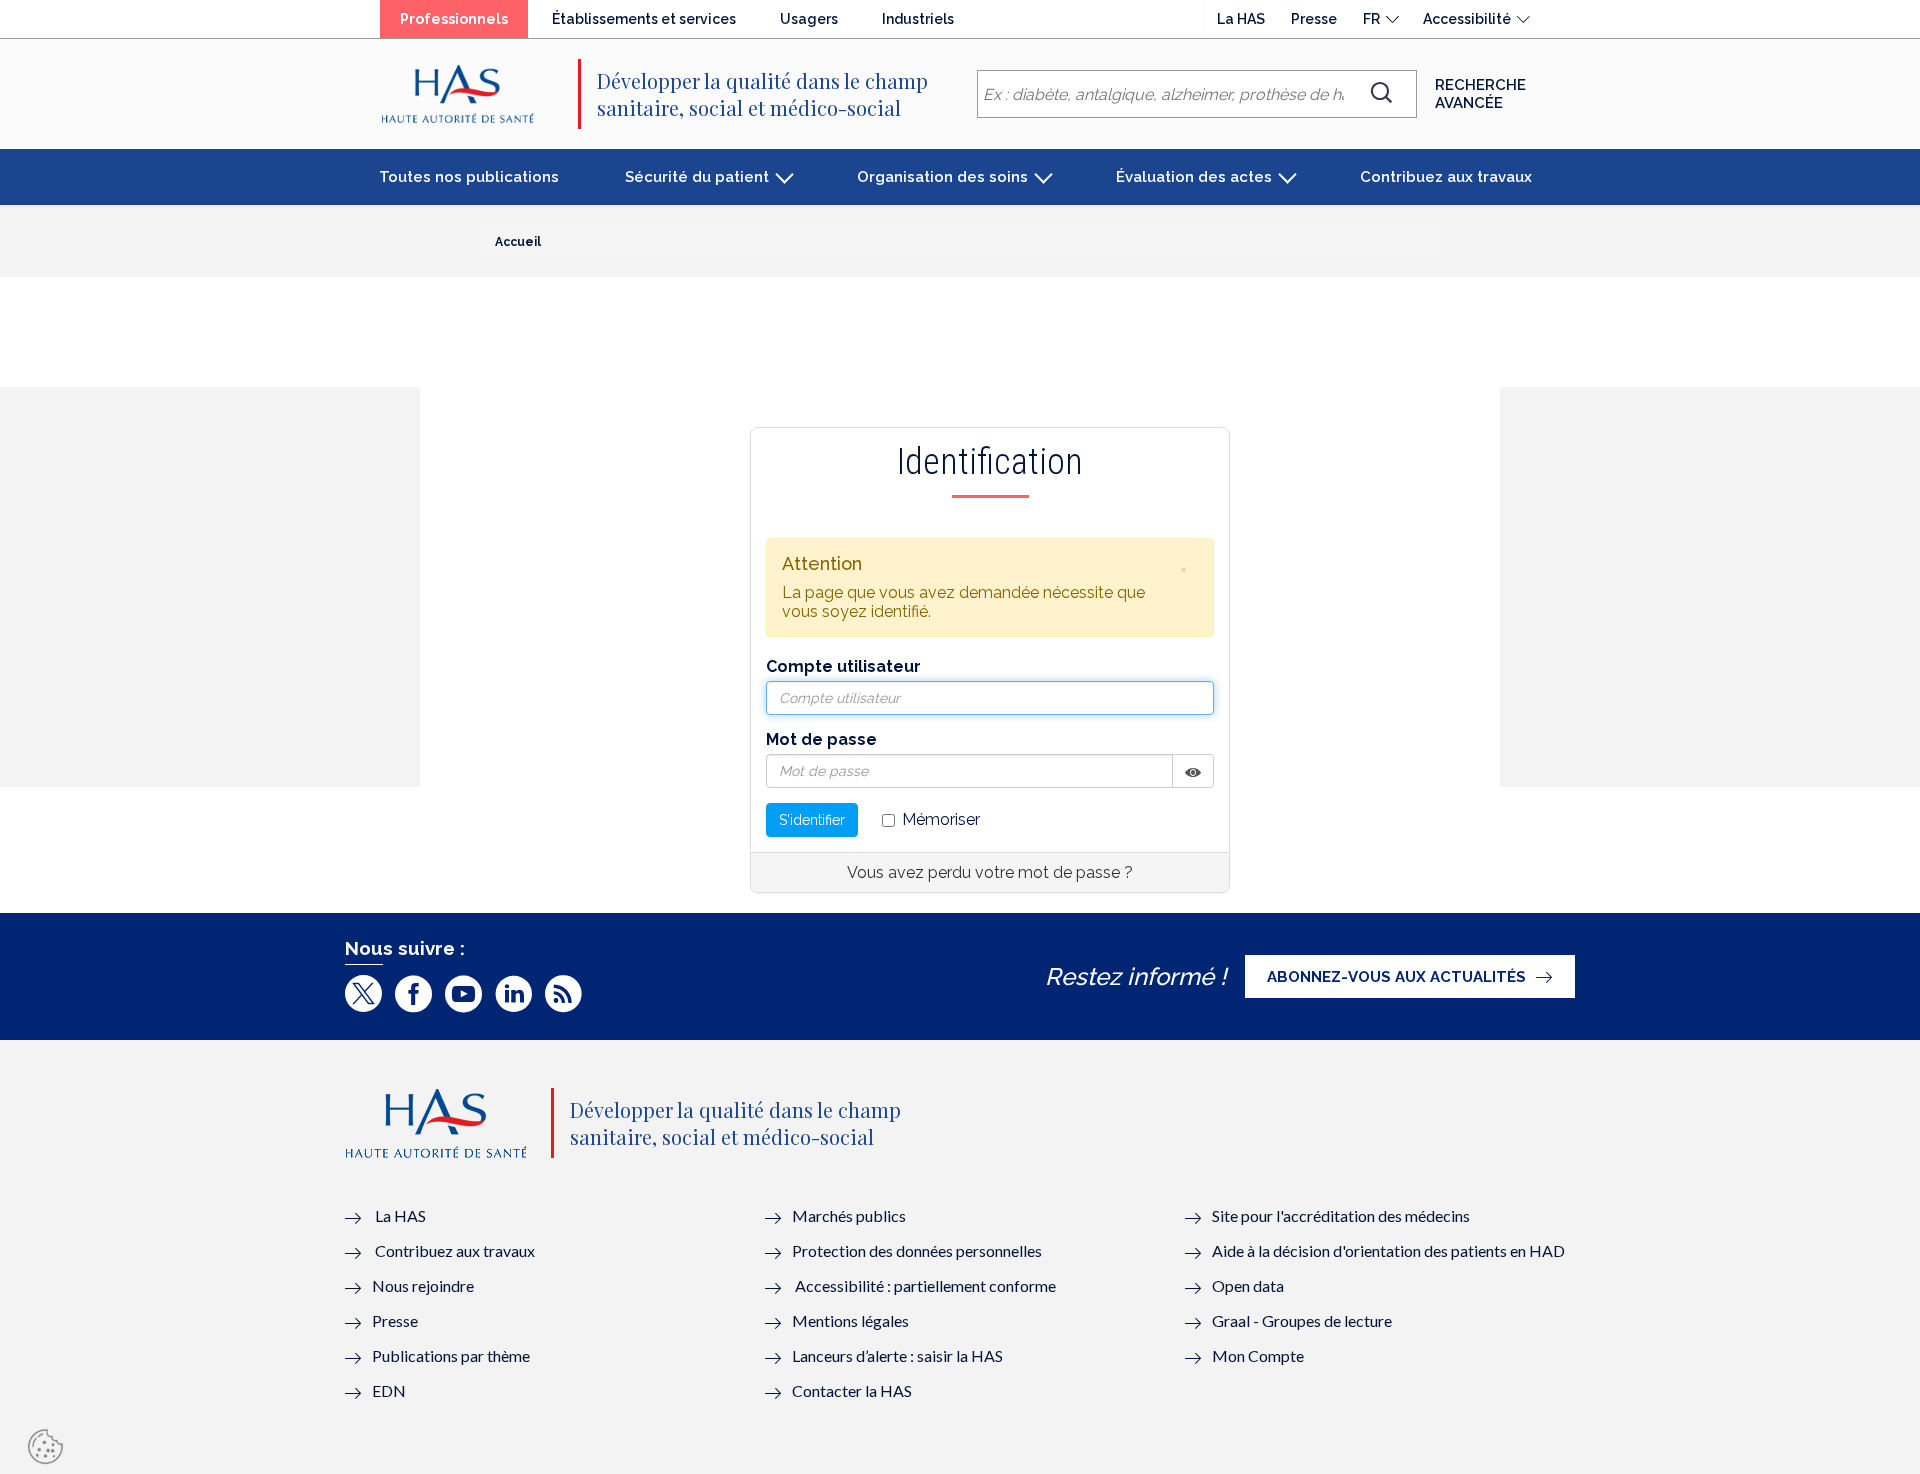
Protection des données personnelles (917, 1250)
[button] (1183, 569)
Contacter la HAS (852, 1390)
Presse (1314, 19)
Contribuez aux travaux (1446, 177)
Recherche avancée (1480, 94)
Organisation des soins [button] (942, 177)
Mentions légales (850, 1320)
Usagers (809, 19)
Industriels (918, 19)
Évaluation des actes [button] (1194, 177)
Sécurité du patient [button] (697, 177)
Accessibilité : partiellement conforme (925, 1285)
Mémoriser (941, 819)
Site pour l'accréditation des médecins (1341, 1215)
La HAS (1241, 19)
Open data (1248, 1285)
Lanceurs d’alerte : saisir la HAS (897, 1355)
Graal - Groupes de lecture (1302, 1320)
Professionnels (454, 19)
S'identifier (812, 820)
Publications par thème (451, 1355)
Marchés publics (850, 1215)
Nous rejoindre (423, 1285)
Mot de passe (821, 739)
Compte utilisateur (843, 666)
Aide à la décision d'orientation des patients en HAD (1388, 1250)
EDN (389, 1390)
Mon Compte (1258, 1355)
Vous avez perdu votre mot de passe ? (990, 872)
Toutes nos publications (469, 177)
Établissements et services (644, 19)
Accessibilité (1467, 19)
